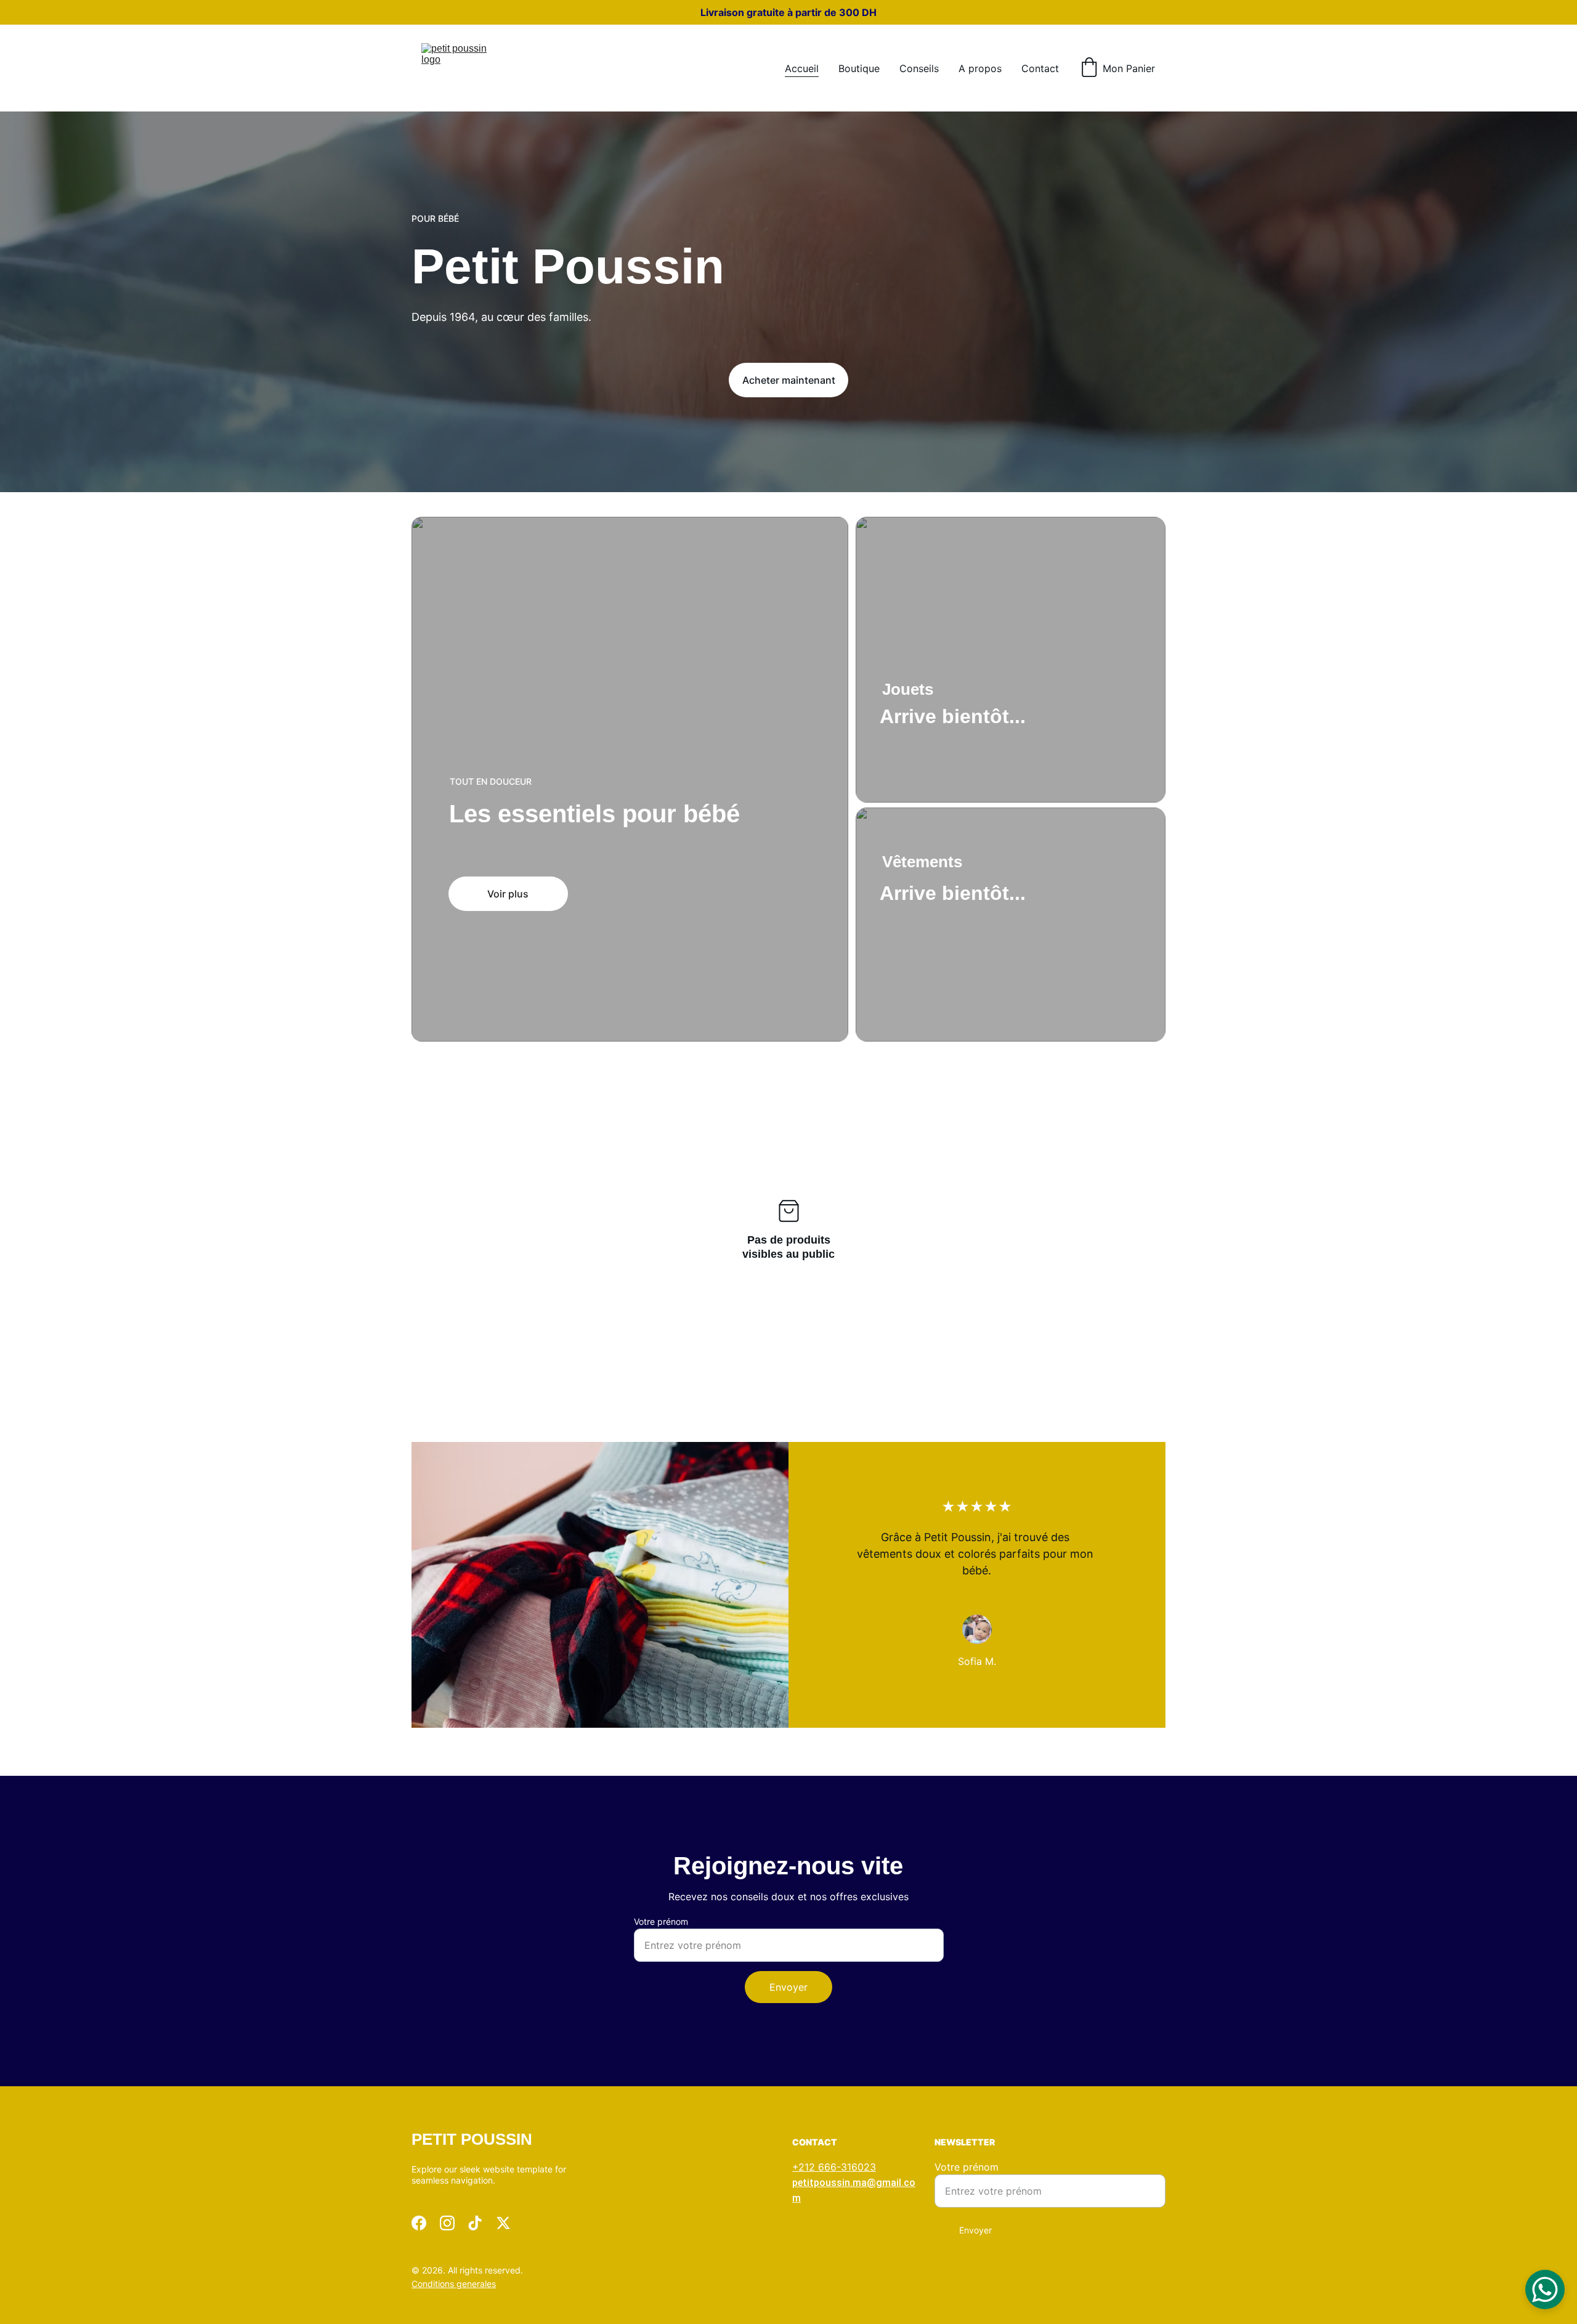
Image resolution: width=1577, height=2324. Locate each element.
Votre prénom (661, 1921)
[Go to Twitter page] (503, 2223)
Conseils (919, 68)
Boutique (859, 68)
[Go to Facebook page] (419, 2223)
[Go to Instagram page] (447, 2223)
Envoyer (788, 1987)
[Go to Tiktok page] (475, 2223)
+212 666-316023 (834, 2167)
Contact (1040, 68)
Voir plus (508, 894)
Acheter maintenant (789, 380)
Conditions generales (454, 2284)
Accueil (802, 68)
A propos (980, 68)
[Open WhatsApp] (1545, 2290)
